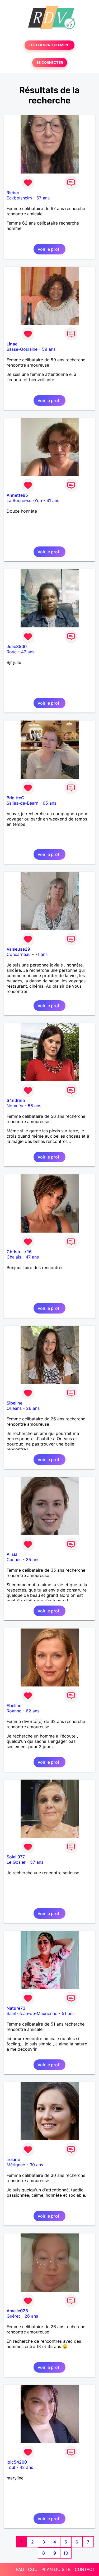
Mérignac (16, 2165)
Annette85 (17, 495)
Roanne (14, 1711)
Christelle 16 (19, 1252)
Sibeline (15, 1403)
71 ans (41, 954)
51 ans (68, 2013)
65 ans (49, 803)
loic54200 (17, 2462)
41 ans (53, 500)
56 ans (34, 1106)
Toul (11, 2467)
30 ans (36, 2165)
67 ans (43, 198)
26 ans (33, 1408)
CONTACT (85, 2569)
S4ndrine (16, 1100)
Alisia (12, 1554)
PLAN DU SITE (56, 2569)
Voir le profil (49, 249)
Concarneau (19, 954)
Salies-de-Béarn (22, 803)
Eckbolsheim (19, 198)
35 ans (33, 1560)
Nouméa (15, 1106)
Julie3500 (17, 646)
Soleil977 (16, 1857)
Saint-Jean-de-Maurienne (32, 2013)
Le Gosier (16, 1862)
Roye (12, 652)
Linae (12, 344)
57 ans (37, 1862)
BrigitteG (15, 798)
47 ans (28, 652)
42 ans (26, 2467)
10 (66, 2553)
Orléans (14, 1408)
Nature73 (16, 2008)
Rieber (13, 193)
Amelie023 (17, 2311)
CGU (33, 2569)
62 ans (33, 1711)
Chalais (14, 1257)
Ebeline (14, 1706)
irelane (13, 2159)
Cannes (14, 1560)
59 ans (49, 349)
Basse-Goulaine (22, 349)
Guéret (13, 2316)
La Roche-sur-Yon (24, 500)
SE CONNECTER (50, 63)
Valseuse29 (18, 949)
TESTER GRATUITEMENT (49, 45)
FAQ (20, 2569)
